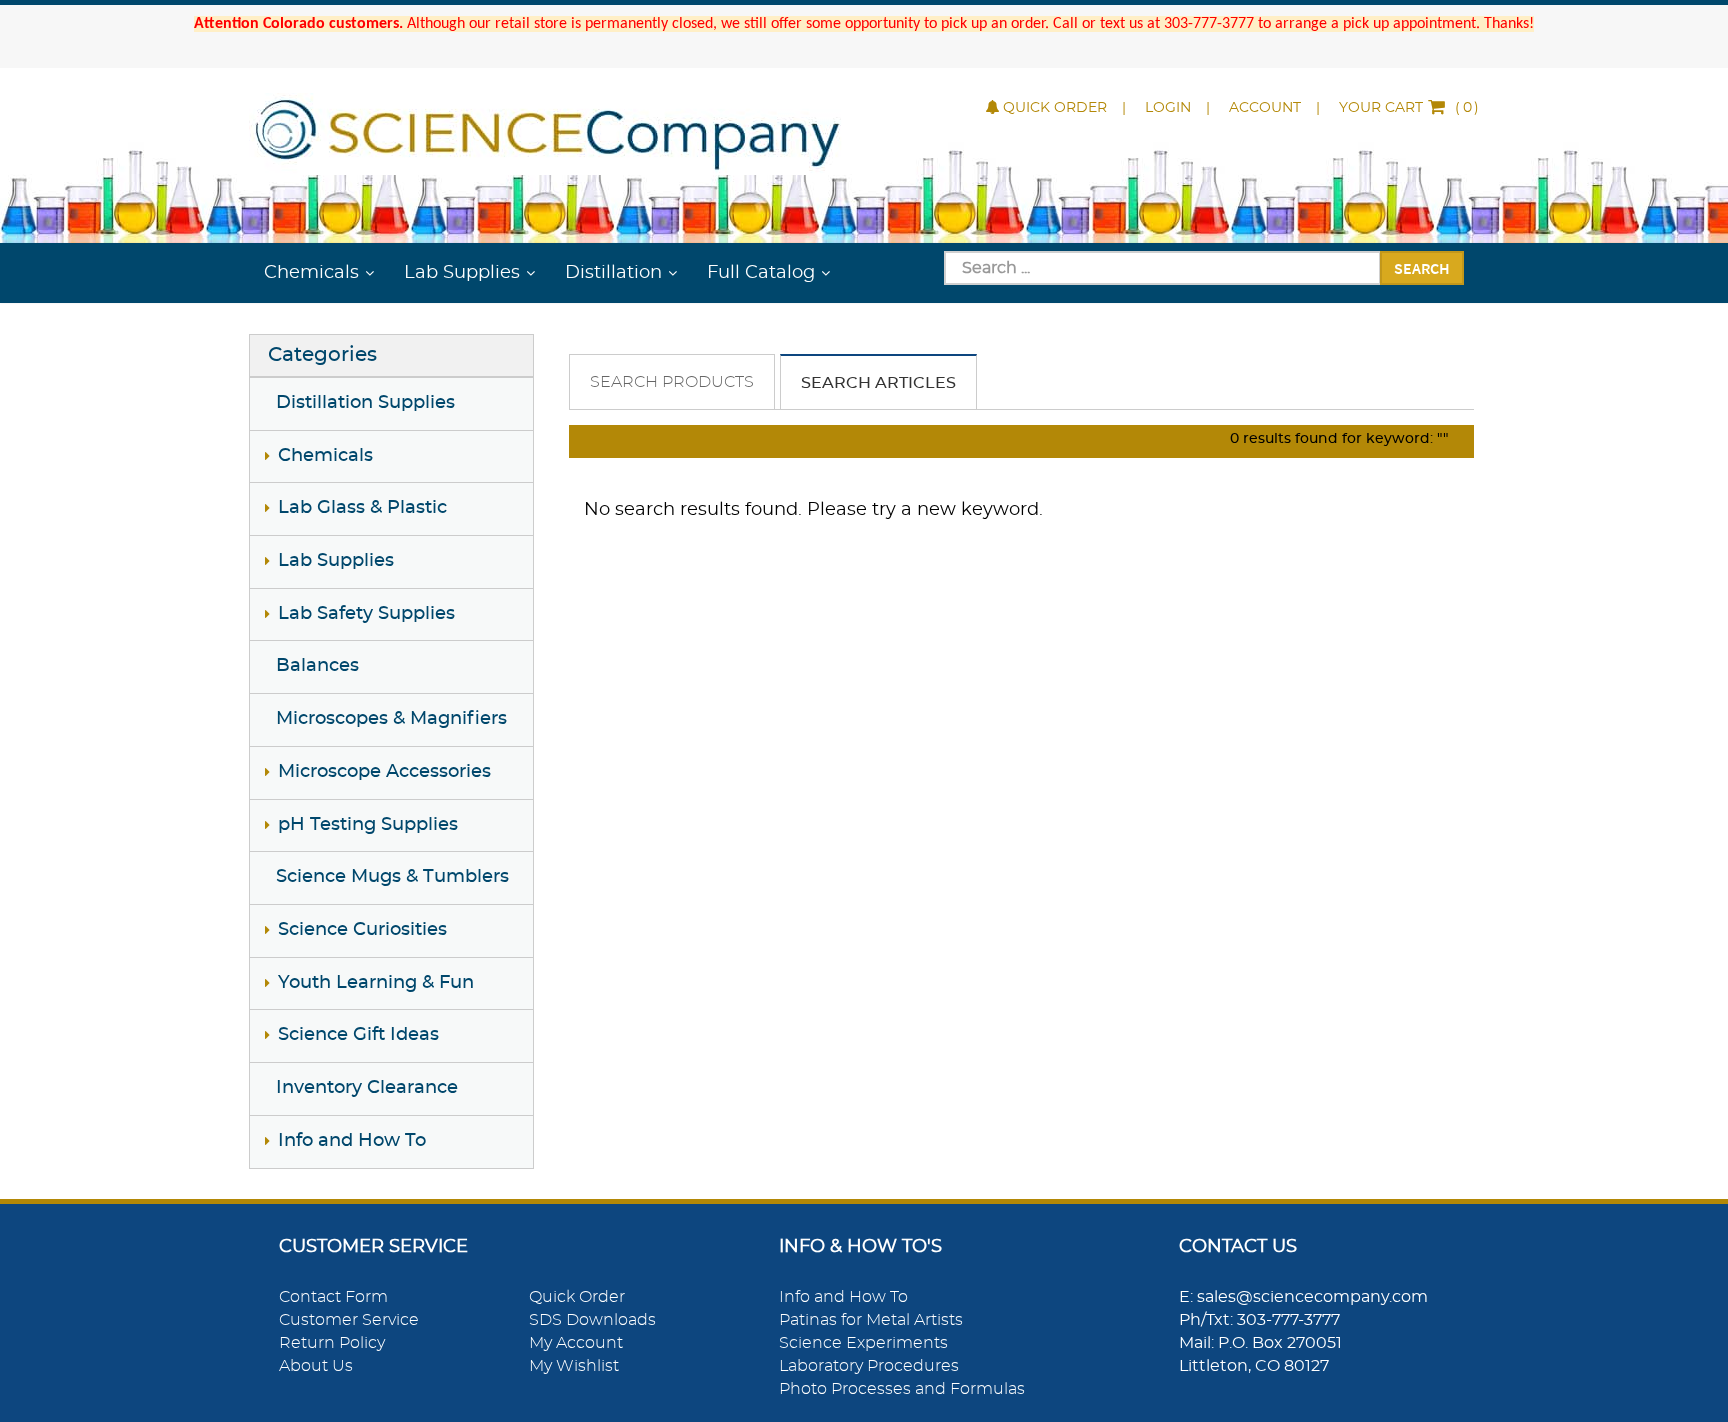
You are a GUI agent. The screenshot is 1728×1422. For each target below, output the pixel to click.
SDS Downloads (592, 1320)
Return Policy (332, 1343)
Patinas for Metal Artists (871, 1320)
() (1409, 108)
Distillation (613, 273)
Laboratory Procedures (869, 1366)
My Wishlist (574, 1366)
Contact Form (333, 1297)
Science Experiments (863, 1343)
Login (1168, 108)
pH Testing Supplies (368, 825)
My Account (576, 1343)
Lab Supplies (462, 273)
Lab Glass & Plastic (362, 508)
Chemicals (311, 273)
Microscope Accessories (384, 772)
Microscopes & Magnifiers (391, 719)
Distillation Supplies (365, 403)
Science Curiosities (362, 930)
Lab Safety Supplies (366, 614)
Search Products (672, 382)
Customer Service (349, 1320)
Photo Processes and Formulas (902, 1389)
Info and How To (352, 1141)
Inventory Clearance (367, 1088)
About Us (316, 1366)
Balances (317, 666)
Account (1265, 108)
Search (1422, 268)
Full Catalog (761, 273)
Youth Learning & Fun (376, 983)
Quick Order (1055, 108)
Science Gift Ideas (358, 1035)
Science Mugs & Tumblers (392, 877)
